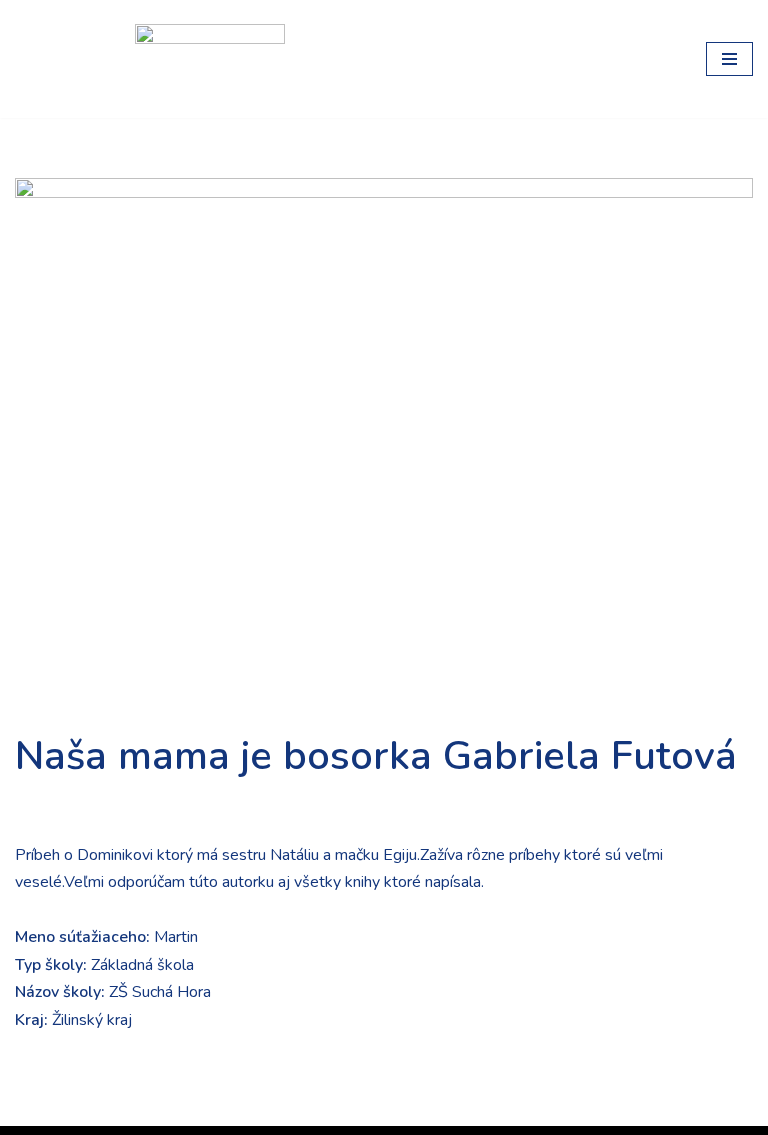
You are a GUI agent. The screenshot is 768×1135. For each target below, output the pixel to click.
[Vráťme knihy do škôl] (60, 59)
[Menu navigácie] (729, 59)
